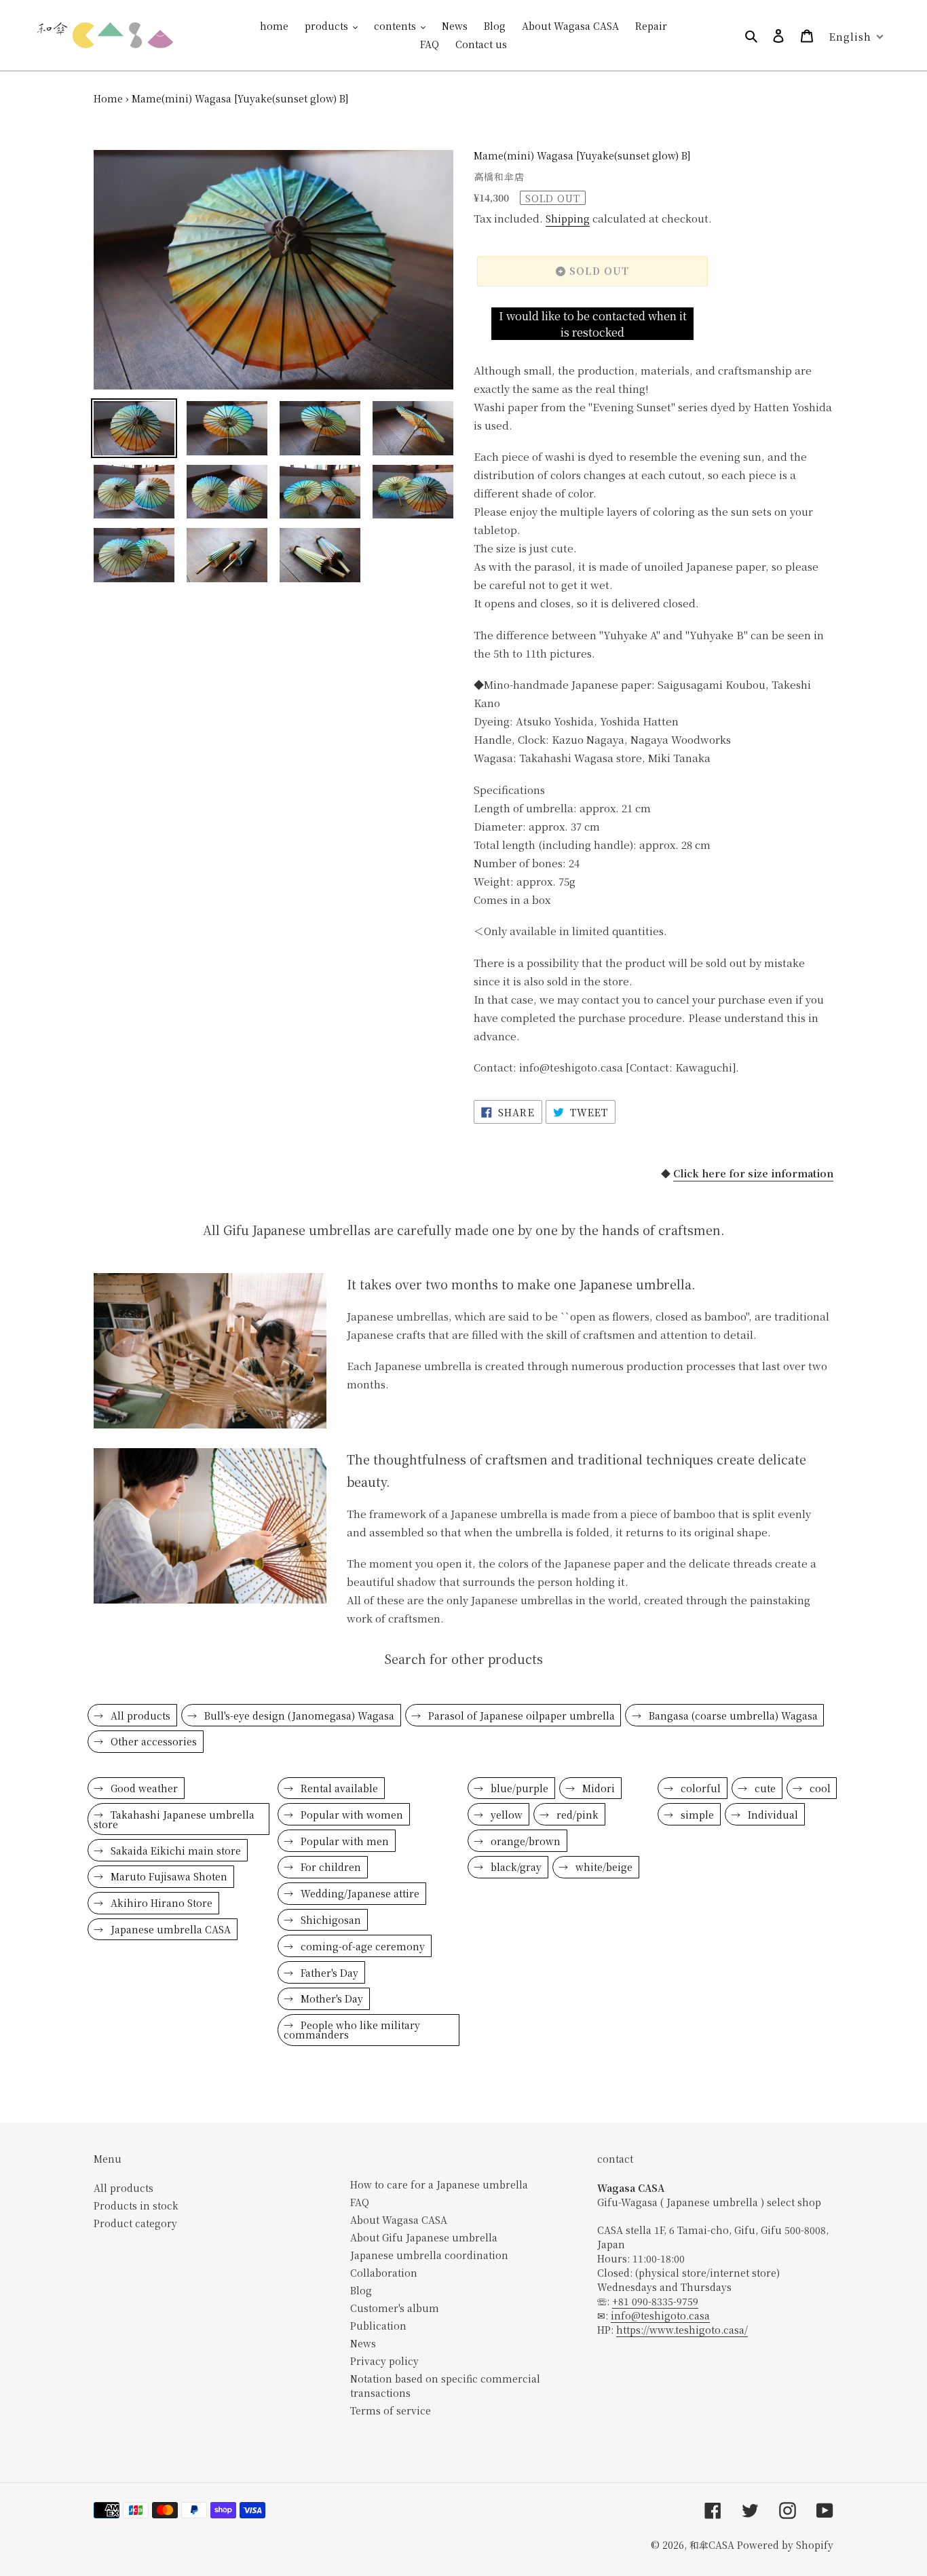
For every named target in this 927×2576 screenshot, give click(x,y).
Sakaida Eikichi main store (174, 1851)
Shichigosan (329, 1920)
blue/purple (518, 1788)
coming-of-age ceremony (361, 1946)
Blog (361, 2290)
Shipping (568, 219)
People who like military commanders (352, 2030)
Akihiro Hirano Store (160, 1903)
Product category (135, 2223)
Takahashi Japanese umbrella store (174, 1819)
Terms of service (391, 2410)
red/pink (576, 1815)
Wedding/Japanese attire (359, 1893)
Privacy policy (384, 2361)
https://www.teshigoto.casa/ (682, 2330)
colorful (699, 1788)
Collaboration (384, 2273)
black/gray (515, 1867)
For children (329, 1867)
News (363, 2343)
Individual (772, 1815)
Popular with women (351, 1815)
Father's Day (328, 1973)
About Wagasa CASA (399, 2220)
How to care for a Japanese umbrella (439, 2184)
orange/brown (524, 1841)
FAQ (360, 2202)
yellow (505, 1815)
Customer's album (395, 2308)
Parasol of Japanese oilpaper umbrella (520, 1716)
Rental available (338, 1788)
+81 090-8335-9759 (655, 2301)
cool (819, 1788)
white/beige (603, 1867)
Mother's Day (330, 1999)
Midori (597, 1788)
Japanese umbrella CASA (169, 1929)
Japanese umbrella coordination (429, 2255)
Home (108, 98)
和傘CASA (712, 2545)
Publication (378, 2326)
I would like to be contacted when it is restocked (593, 324)
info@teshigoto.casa (660, 2315)
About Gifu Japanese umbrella (424, 2237)
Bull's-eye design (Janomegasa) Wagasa (298, 1716)
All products (139, 1716)
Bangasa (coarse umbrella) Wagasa (732, 1716)
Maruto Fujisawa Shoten (168, 1876)
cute (764, 1788)
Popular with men (343, 1841)
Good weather (143, 1788)
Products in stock (136, 2205)
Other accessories (152, 1741)
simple (696, 1815)
